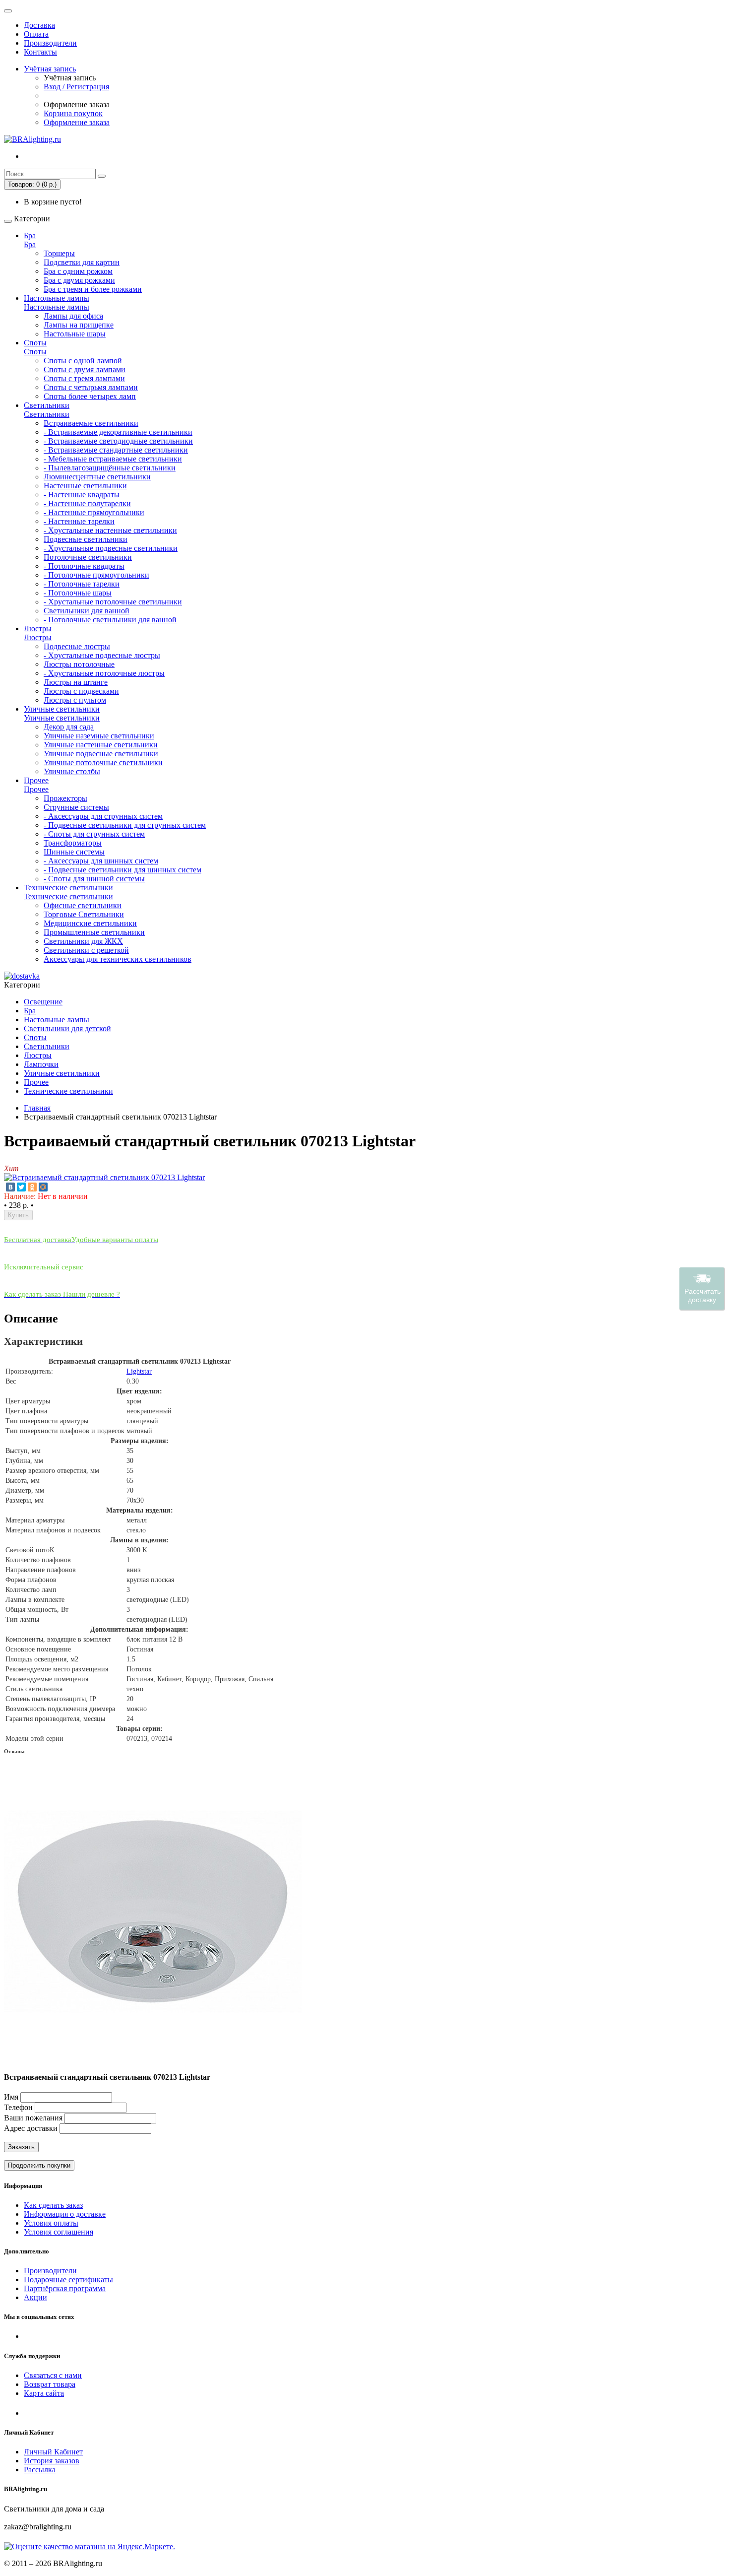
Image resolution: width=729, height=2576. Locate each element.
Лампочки (41, 1064)
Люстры (38, 628)
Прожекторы (65, 798)
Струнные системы (76, 807)
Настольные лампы (57, 298)
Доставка (39, 25)
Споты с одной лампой (83, 361)
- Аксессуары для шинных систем (101, 861)
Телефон (18, 2107)
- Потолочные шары (78, 593)
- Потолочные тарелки (82, 584)
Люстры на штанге (76, 682)
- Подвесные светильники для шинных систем (122, 870)
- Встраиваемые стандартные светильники (116, 450)
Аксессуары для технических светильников (118, 959)
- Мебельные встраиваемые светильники (113, 459)
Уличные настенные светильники (101, 745)
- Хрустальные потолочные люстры (104, 673)
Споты (35, 343)
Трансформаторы (73, 843)
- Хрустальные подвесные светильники (111, 548)
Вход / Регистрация (76, 87)
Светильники (47, 405)
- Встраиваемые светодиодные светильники (118, 441)
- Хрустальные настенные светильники (110, 530)
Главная (37, 1108)
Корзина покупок (73, 113)
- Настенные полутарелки (87, 503)
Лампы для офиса (73, 316)
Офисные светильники (83, 905)
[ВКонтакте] (10, 1187)
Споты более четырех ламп (90, 396)
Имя (11, 2097)
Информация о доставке (65, 2214)
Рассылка (40, 2470)
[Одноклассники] (32, 1187)
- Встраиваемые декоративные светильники (118, 432)
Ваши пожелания (34, 2118)
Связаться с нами (53, 2375)
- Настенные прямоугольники (94, 512)
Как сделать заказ (53, 2205)
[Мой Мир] (43, 1187)
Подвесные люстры (77, 646)
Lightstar (139, 1371)
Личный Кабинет (53, 2452)
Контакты (40, 52)
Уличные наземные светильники (99, 736)
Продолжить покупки (39, 2165)
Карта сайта (44, 2393)
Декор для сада (69, 727)
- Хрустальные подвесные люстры (102, 655)
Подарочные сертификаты (68, 2279)
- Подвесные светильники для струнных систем (125, 825)
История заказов (52, 2461)
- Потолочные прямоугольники (96, 575)
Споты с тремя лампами (84, 378)
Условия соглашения (59, 2232)
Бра (30, 235)
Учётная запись (50, 69)
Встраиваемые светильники (91, 423)
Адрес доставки (31, 2128)
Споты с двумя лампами (85, 369)
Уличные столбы (72, 771)
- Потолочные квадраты (84, 566)
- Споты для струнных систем (94, 834)
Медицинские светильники (90, 923)
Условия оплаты (51, 2223)
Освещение (43, 1002)
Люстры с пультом (75, 700)
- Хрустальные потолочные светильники (113, 602)
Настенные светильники (85, 486)
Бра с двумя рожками (79, 280)
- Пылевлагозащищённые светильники (110, 468)
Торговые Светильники (84, 914)
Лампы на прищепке (79, 325)
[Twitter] (21, 1187)
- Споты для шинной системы (94, 879)
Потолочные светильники (88, 557)
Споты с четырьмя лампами (91, 387)
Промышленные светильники (94, 932)
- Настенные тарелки (79, 521)
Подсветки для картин (82, 262)
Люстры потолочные (79, 664)
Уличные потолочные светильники (103, 762)
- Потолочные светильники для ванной (110, 620)
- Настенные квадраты (82, 495)
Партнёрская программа (65, 2288)
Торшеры (59, 253)
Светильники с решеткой (86, 950)
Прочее (36, 780)
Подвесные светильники (86, 539)
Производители (50, 43)
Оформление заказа (77, 122)
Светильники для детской (67, 1028)
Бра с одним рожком (78, 271)
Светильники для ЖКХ (83, 941)
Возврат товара (50, 2384)
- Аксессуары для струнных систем (103, 816)
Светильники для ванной (87, 611)
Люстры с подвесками (81, 691)
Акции (35, 2297)
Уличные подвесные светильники (101, 754)
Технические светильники (68, 888)
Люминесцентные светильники (97, 477)
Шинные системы (74, 852)
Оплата (36, 34)
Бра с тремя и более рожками (93, 289)
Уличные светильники (62, 709)
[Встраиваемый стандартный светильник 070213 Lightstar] (104, 1177)
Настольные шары (75, 334)
